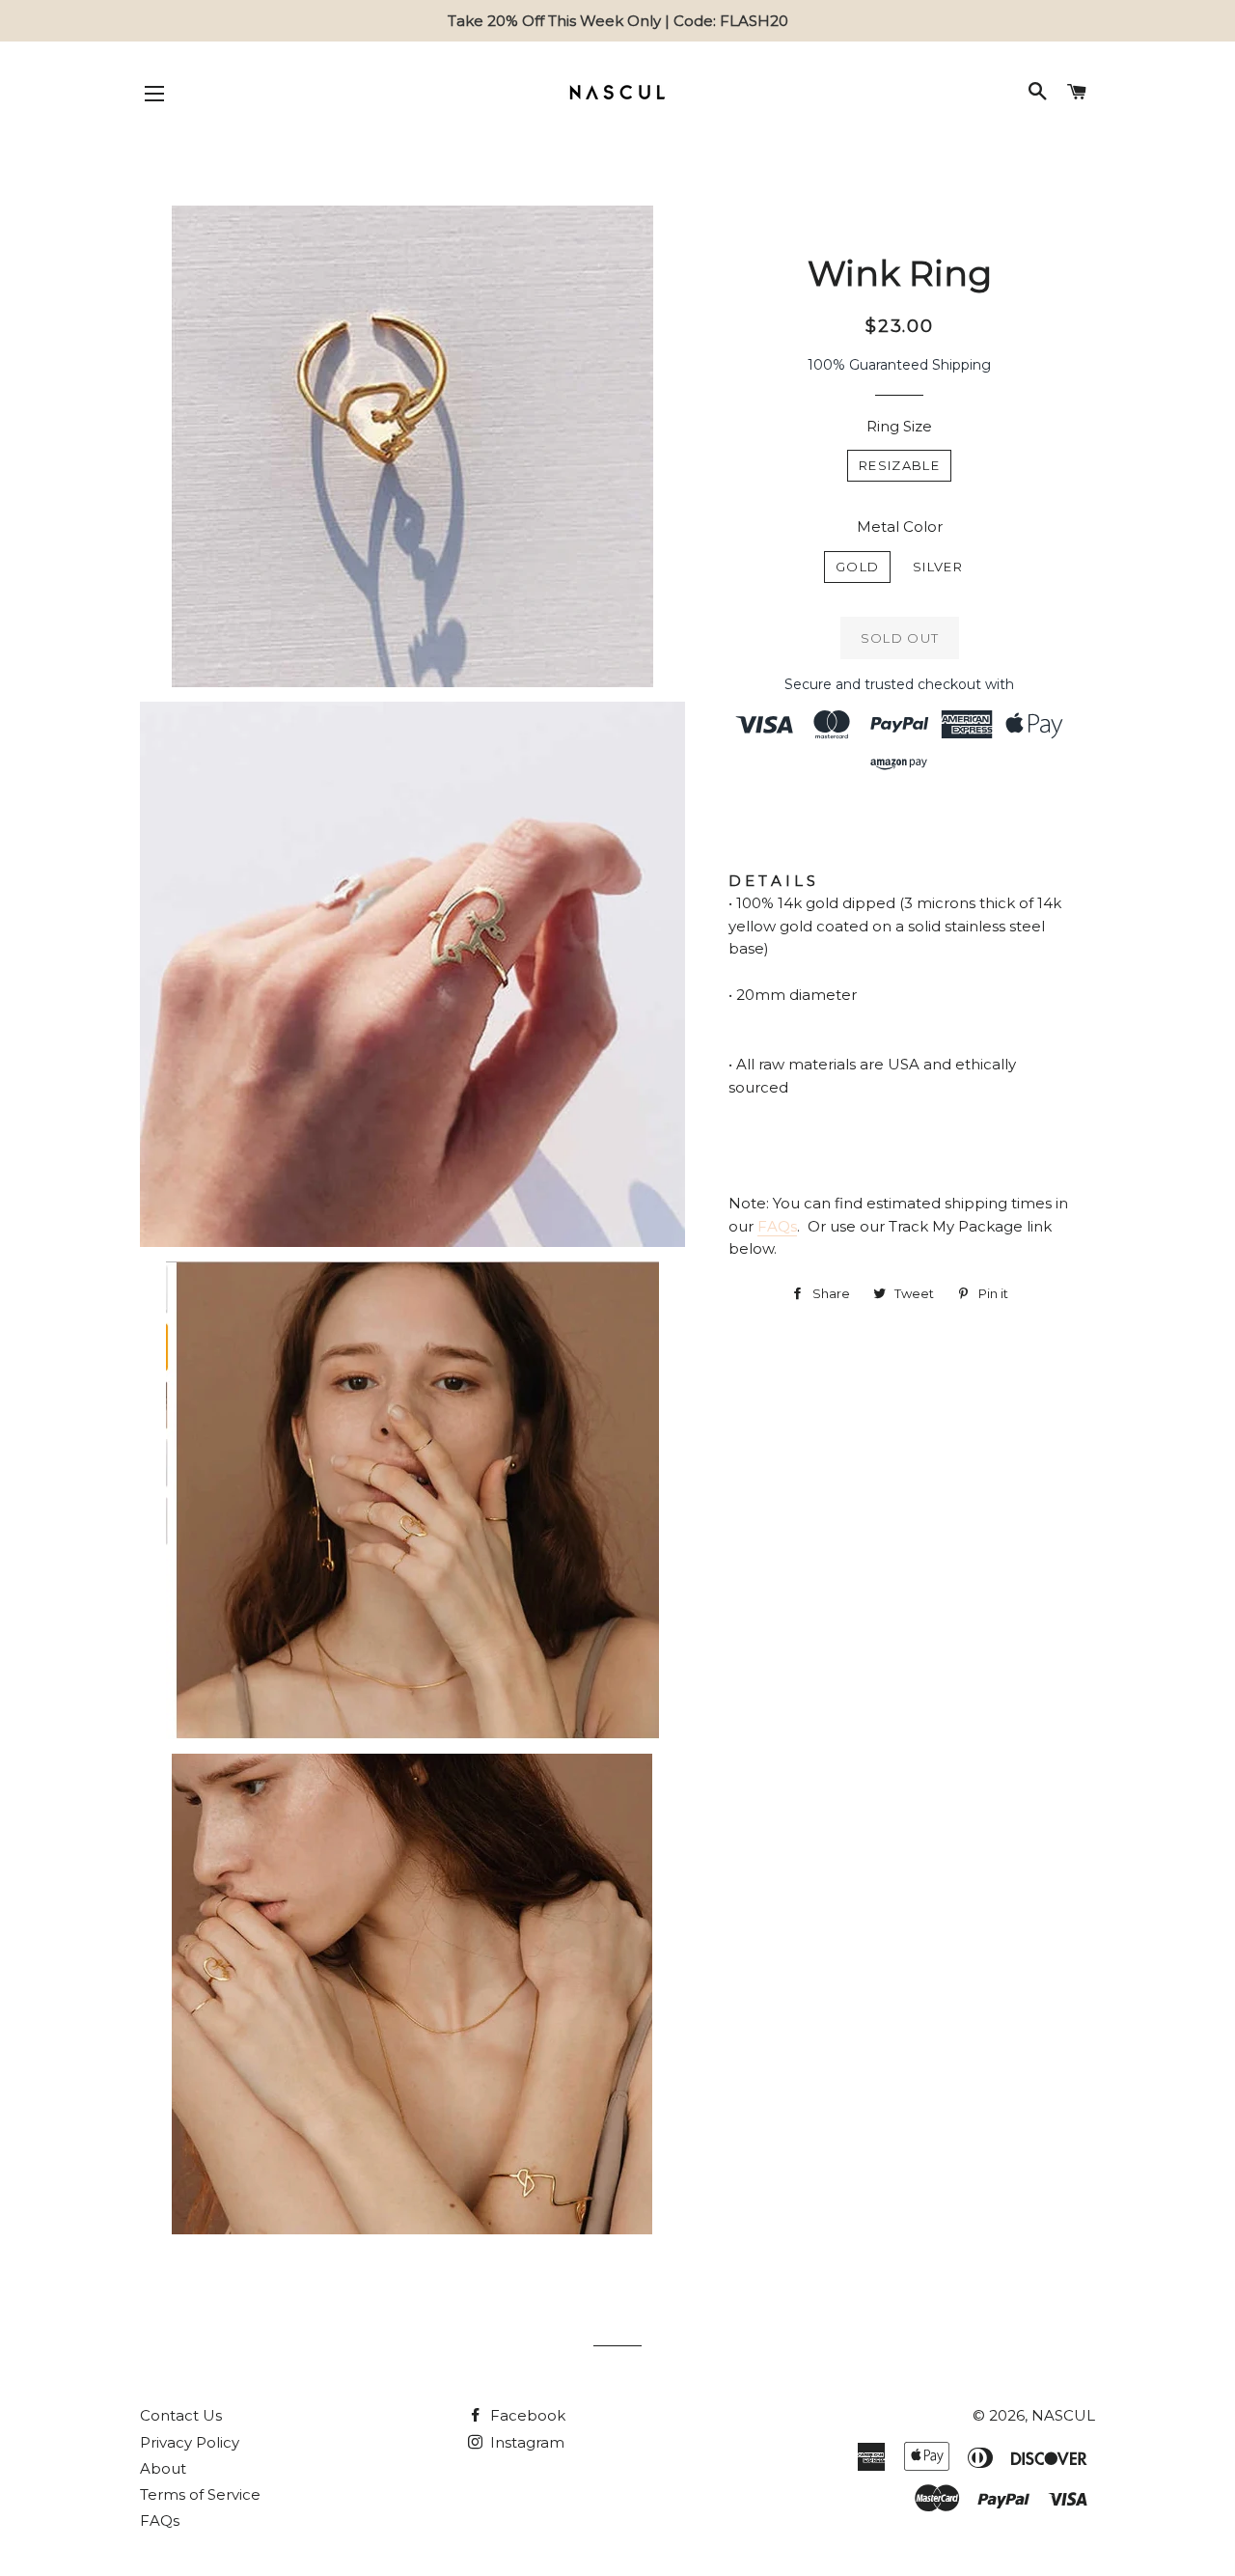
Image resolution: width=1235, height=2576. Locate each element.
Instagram (525, 2442)
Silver (938, 567)
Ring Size (899, 426)
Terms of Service (200, 2494)
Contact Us (181, 2415)
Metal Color (900, 526)
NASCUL (1063, 2415)
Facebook (526, 2415)
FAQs (777, 1226)
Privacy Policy (190, 2442)
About (163, 2468)
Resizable (899, 465)
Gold (857, 567)
